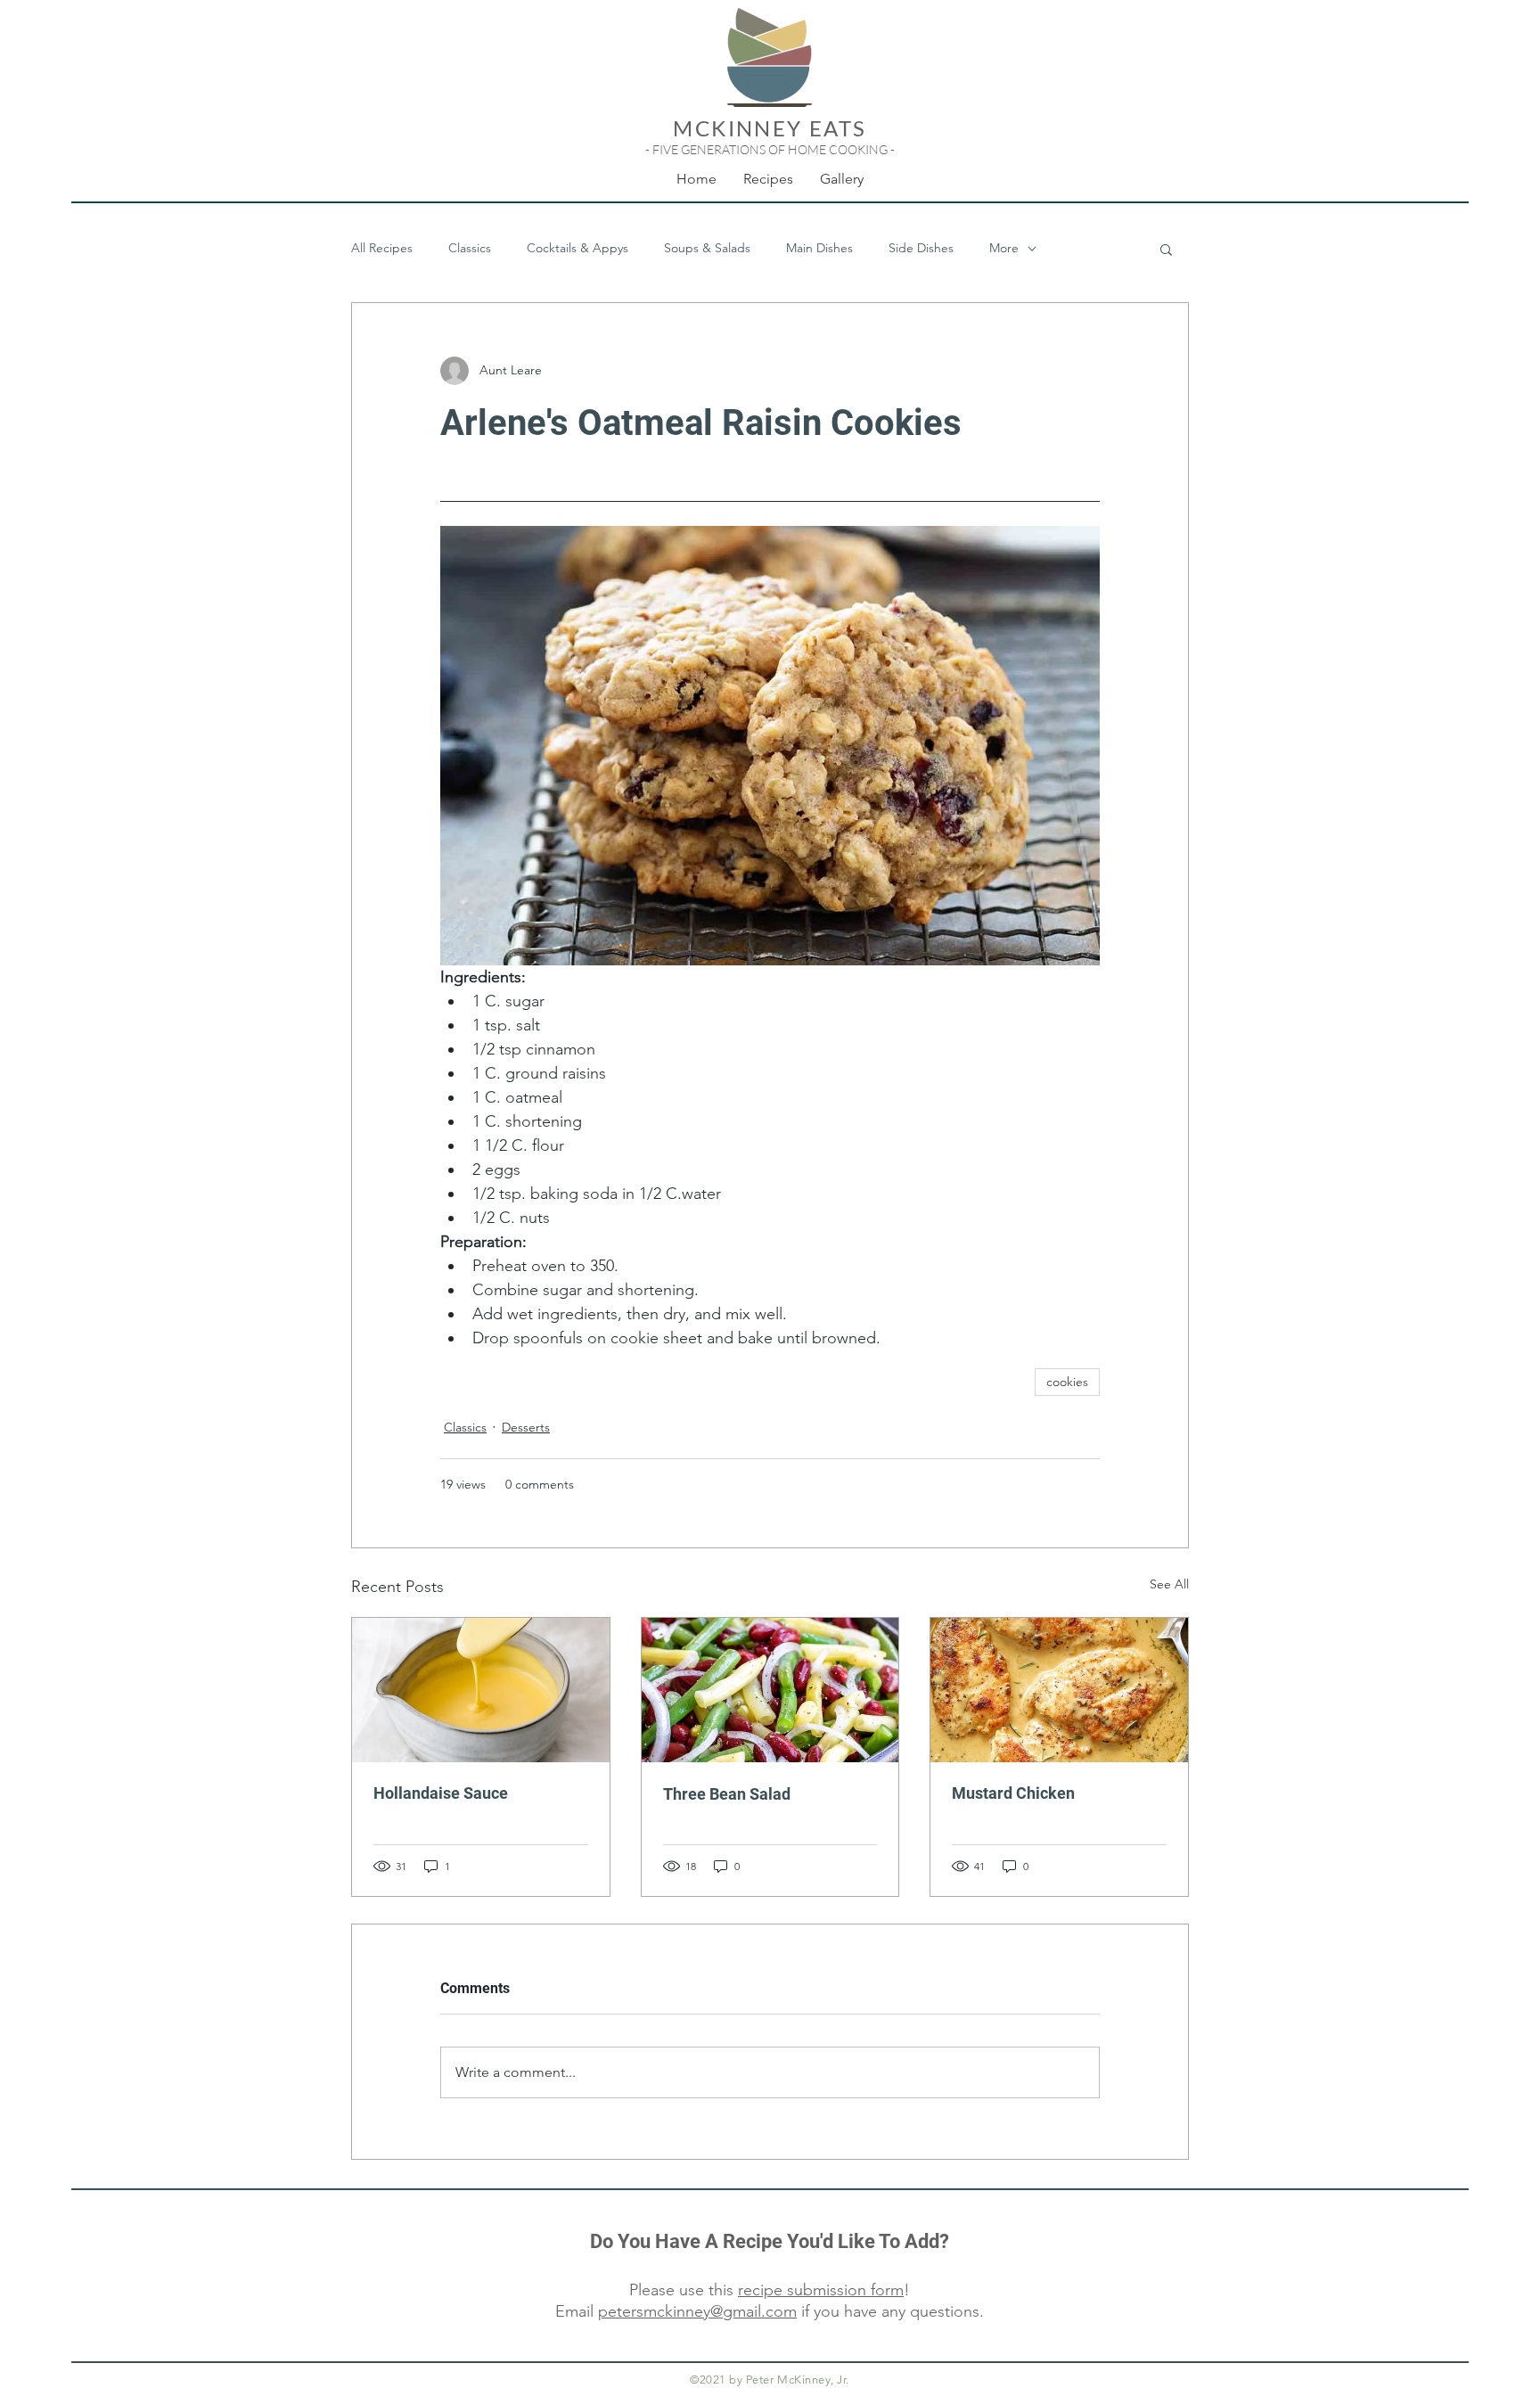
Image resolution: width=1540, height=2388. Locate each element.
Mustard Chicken (1013, 1793)
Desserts (526, 1427)
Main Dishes (819, 248)
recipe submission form (821, 2290)
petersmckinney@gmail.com (697, 2311)
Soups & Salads (707, 248)
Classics (470, 248)
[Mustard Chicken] (1059, 1690)
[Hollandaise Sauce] (481, 1690)
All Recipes (382, 248)
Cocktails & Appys (577, 248)
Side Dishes (921, 248)
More (1004, 248)
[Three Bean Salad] (770, 1690)
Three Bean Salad (727, 1794)
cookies (1067, 1382)
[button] (1166, 249)
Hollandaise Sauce (441, 1793)
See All (1169, 1584)
